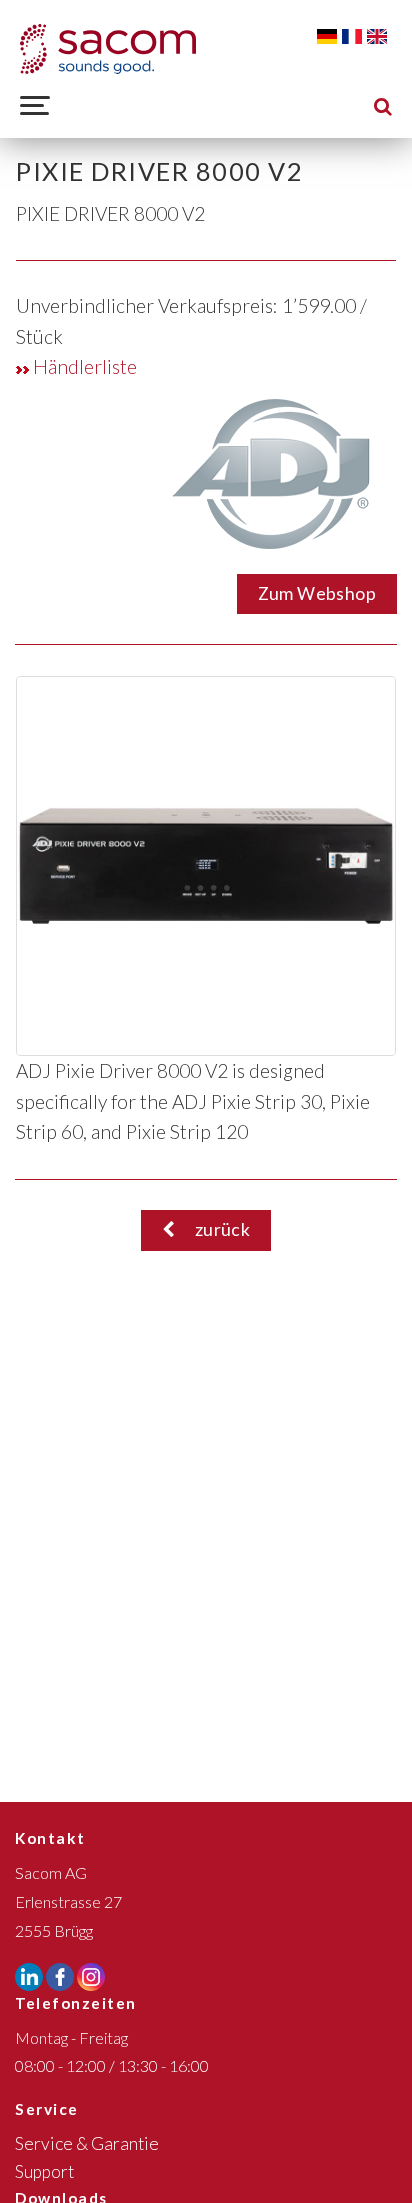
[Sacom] (108, 49)
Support (44, 2171)
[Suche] (383, 105)
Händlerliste (83, 366)
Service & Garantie (87, 2143)
